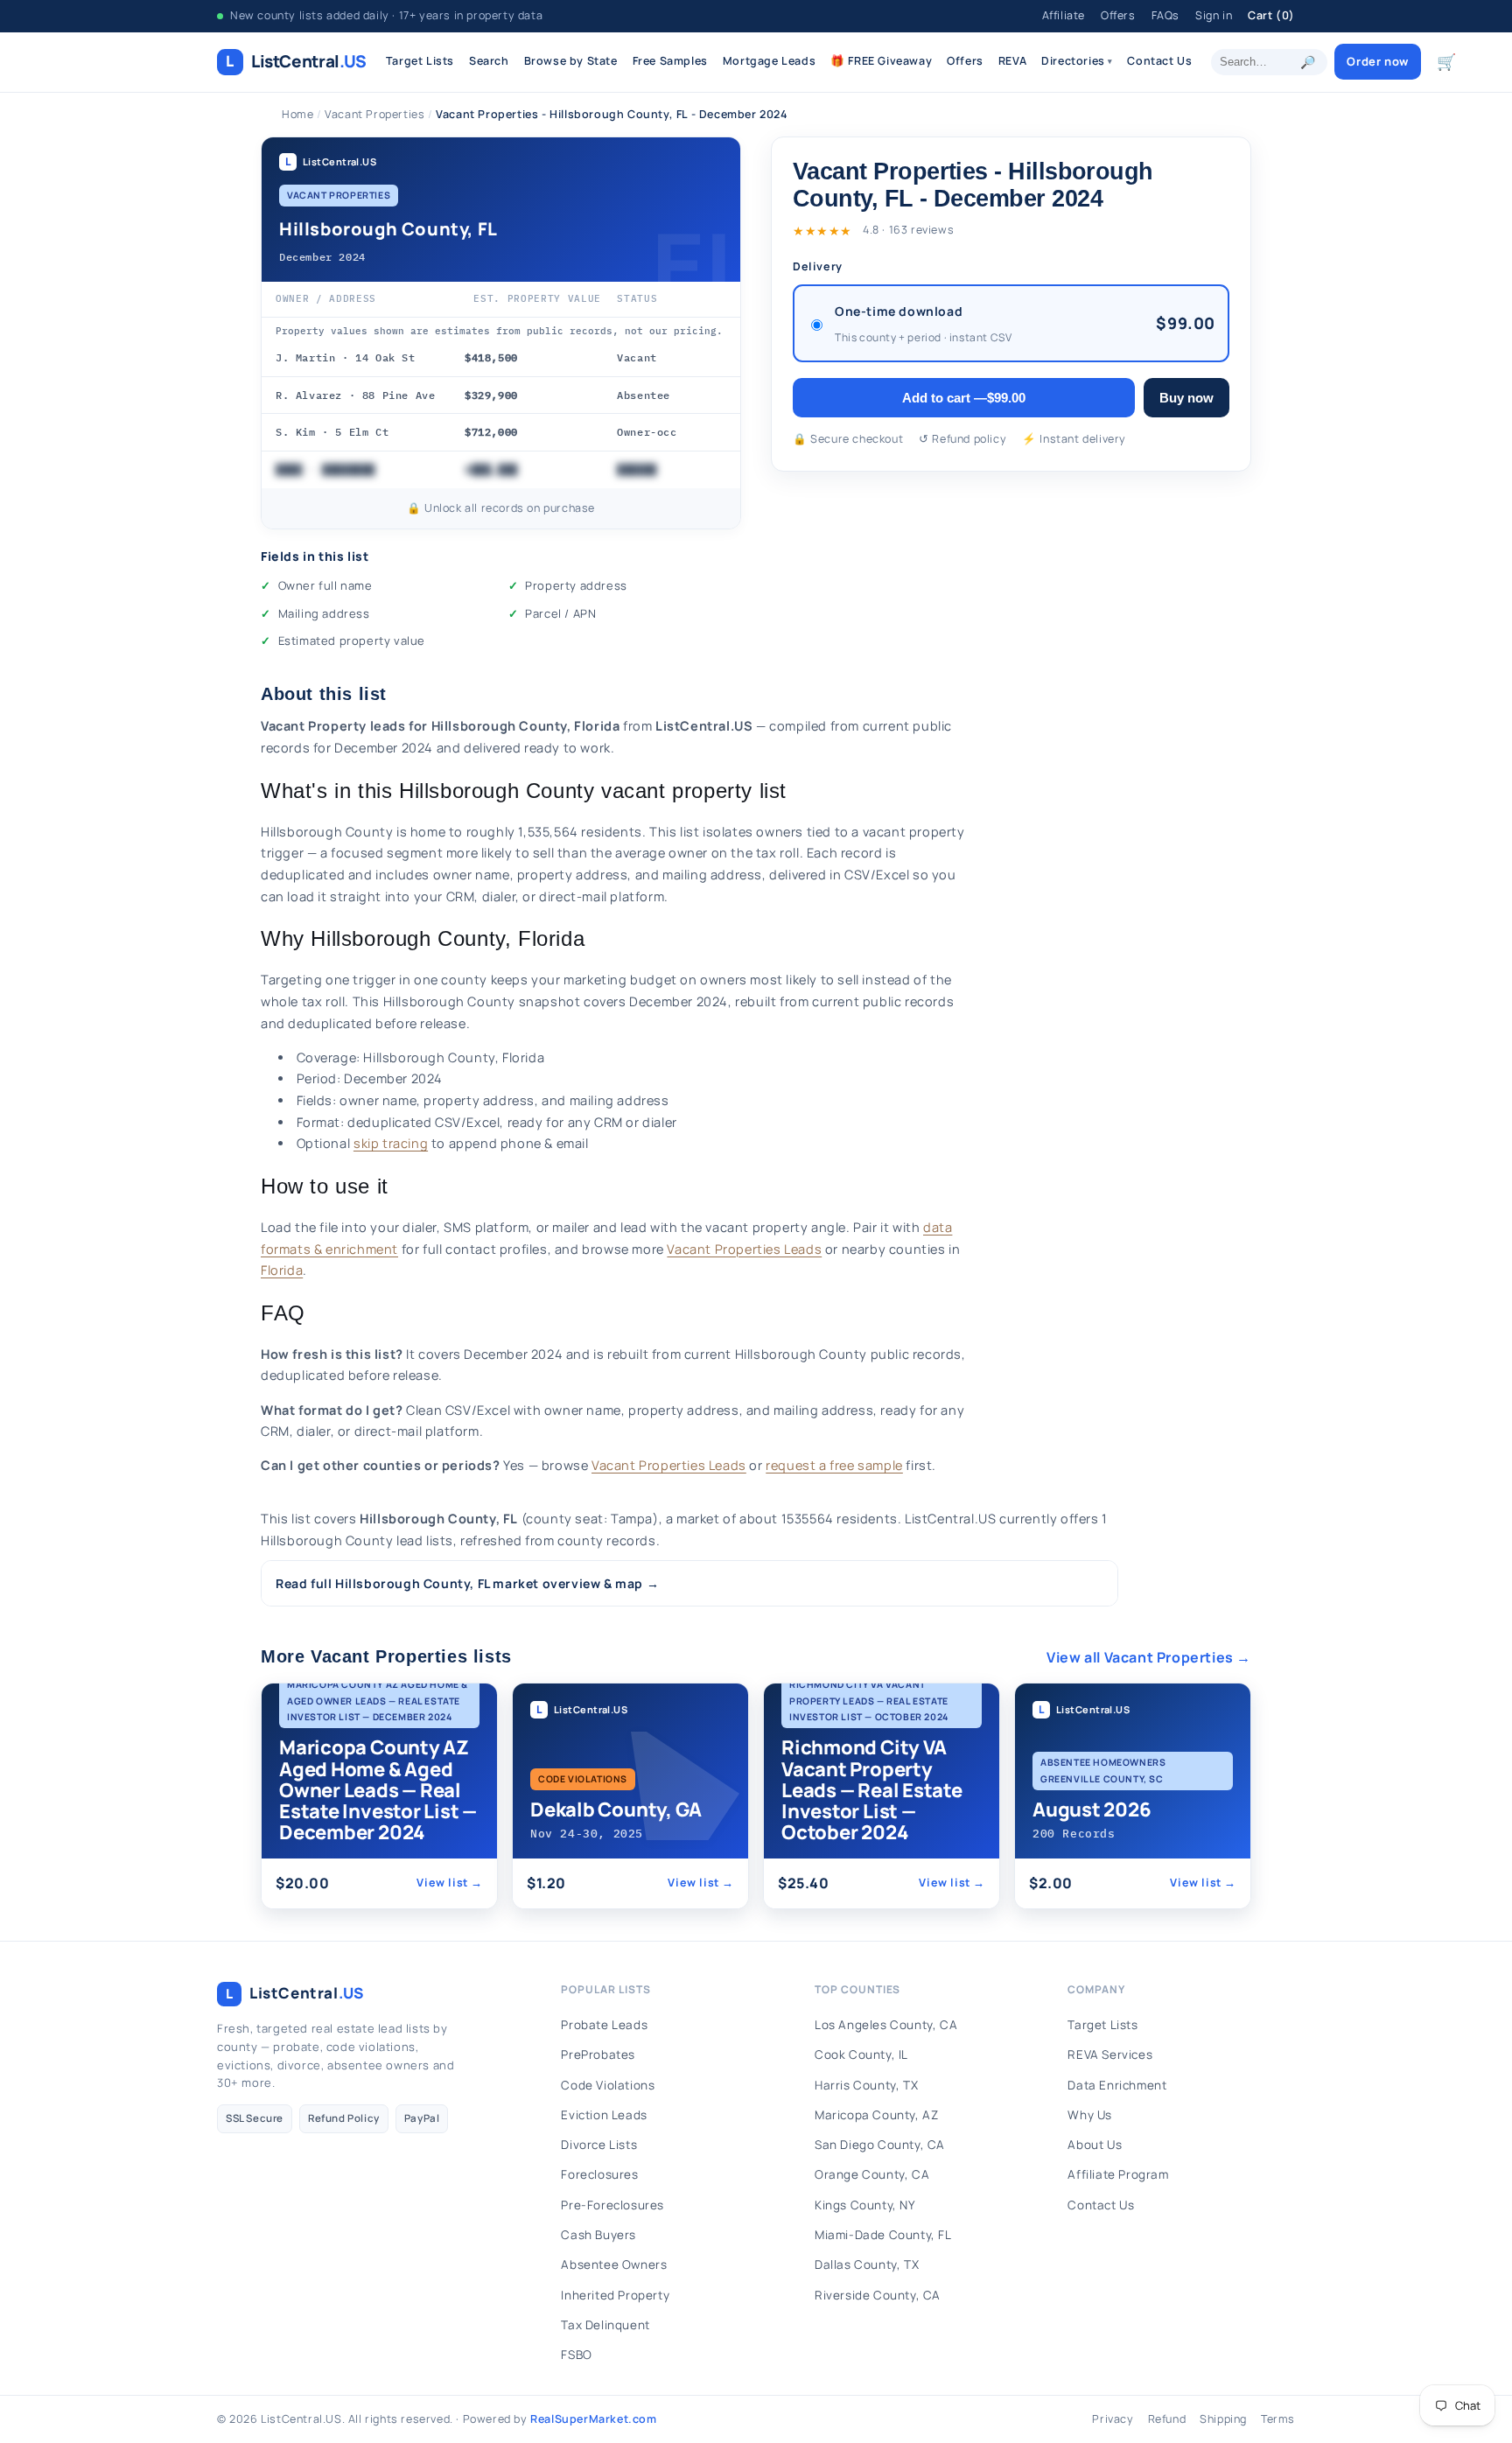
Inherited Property (615, 2295)
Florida (282, 1270)
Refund (1167, 2419)
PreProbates (598, 2054)
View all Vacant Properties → (1149, 1657)
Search (489, 61)
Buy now (1186, 398)
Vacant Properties (374, 114)
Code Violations (608, 2085)
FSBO (576, 2355)
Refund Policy (344, 2118)
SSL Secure (255, 2118)
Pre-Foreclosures (612, 2205)
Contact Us (1159, 61)
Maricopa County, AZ (876, 2115)
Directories (1077, 61)
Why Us (1090, 2115)
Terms (1278, 2419)
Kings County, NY (865, 2205)
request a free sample (834, 1465)
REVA (1012, 61)
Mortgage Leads (769, 61)
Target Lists (420, 61)
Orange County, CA (872, 2174)
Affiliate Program (1118, 2174)
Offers (1118, 15)
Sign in (1214, 15)
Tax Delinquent (605, 2325)
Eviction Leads (604, 2115)
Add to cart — (964, 398)
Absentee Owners (614, 2264)
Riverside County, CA (878, 2295)
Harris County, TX (866, 2085)
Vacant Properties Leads (744, 1249)
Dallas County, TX (867, 2264)
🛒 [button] (1447, 61)
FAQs (1165, 15)
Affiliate (1064, 15)
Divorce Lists (599, 2145)
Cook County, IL (861, 2054)
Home (297, 114)
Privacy (1113, 2419)
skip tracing (391, 1143)
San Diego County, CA (880, 2145)
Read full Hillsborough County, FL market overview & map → (467, 1583)
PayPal (422, 2118)
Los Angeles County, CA (886, 2025)
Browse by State (571, 61)
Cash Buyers (598, 2235)
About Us (1095, 2145)
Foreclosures (599, 2174)
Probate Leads (604, 2025)
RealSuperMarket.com (593, 2419)
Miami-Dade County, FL (883, 2235)
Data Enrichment (1117, 2085)
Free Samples (670, 61)
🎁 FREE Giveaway (881, 61)
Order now (1377, 61)
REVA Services (1110, 2054)
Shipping (1223, 2419)
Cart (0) (1271, 15)
